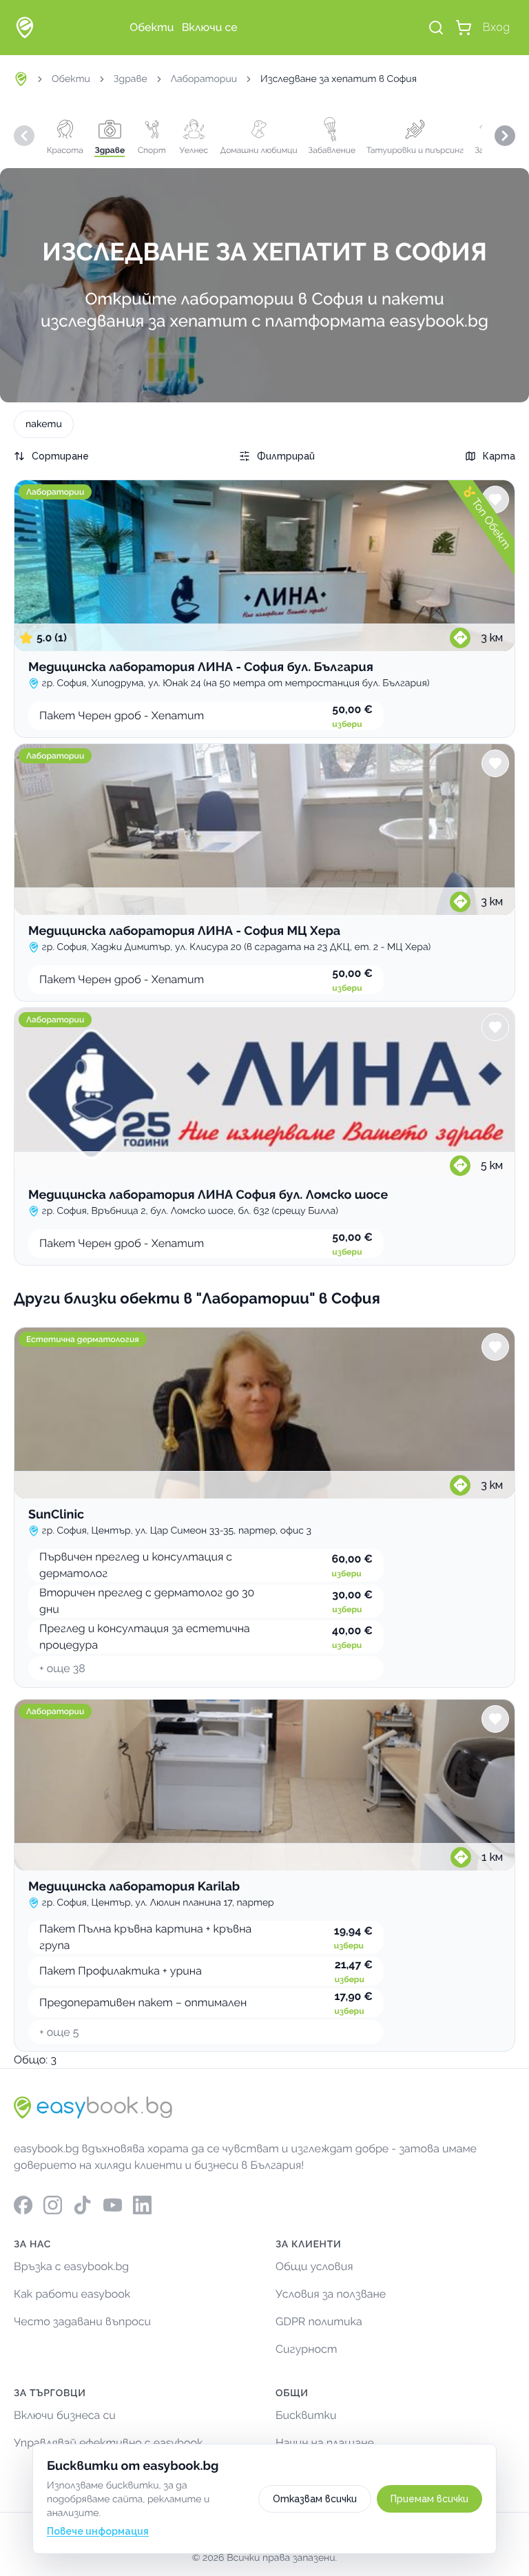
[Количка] (464, 28)
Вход (496, 27)
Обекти (71, 79)
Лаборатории (204, 79)
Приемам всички (429, 2499)
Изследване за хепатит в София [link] (339, 79)
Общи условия (314, 2266)
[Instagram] (53, 2205)
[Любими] (495, 499)
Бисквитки (306, 2415)
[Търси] (436, 28)
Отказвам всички (315, 2499)
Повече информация (98, 2531)
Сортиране (60, 456)
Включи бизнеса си (65, 2415)
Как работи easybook (72, 2294)
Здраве (131, 79)
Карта (499, 456)
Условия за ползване (331, 2294)
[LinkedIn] (142, 2205)
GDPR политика (319, 2321)
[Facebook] (23, 2205)
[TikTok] (82, 2205)
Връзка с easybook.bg (71, 2266)
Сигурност (307, 2349)
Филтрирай (286, 456)
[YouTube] (113, 2205)
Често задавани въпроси (82, 2321)
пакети (44, 424)
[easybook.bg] (25, 28)
